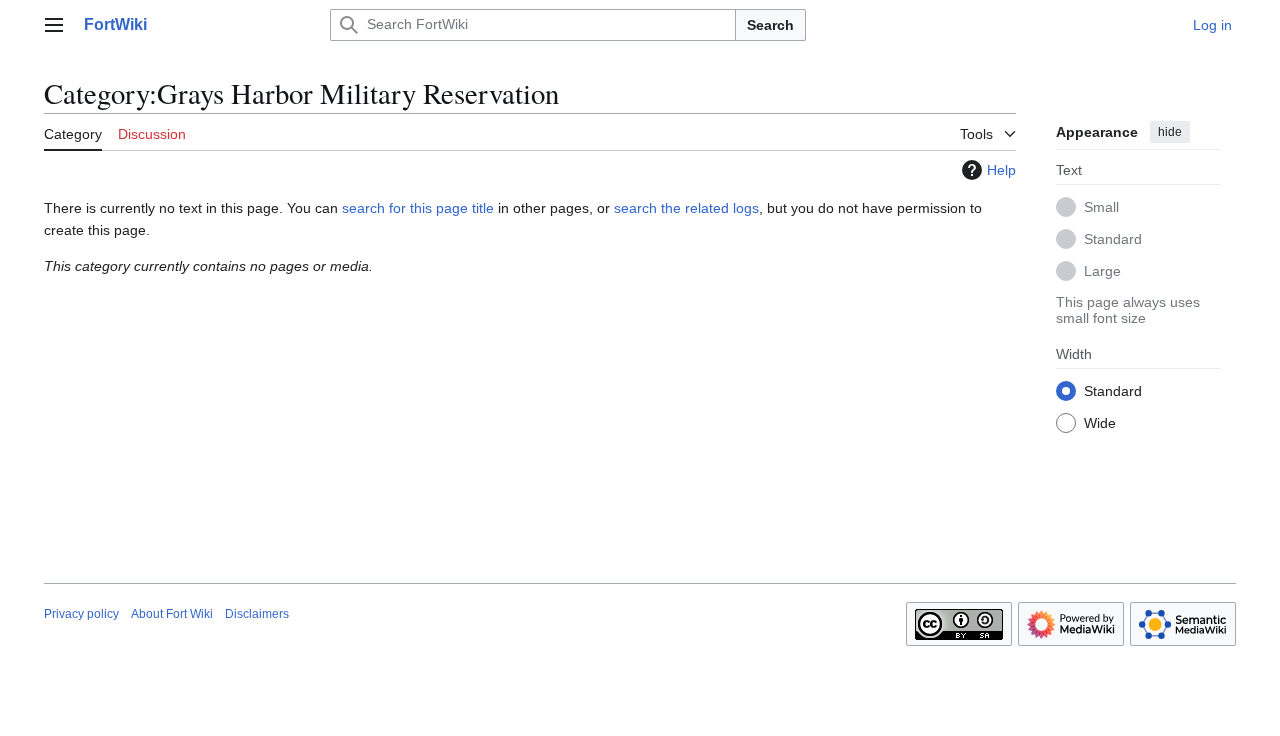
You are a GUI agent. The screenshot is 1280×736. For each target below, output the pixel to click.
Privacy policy (81, 614)
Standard (1113, 239)
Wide (1100, 423)
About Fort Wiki (172, 614)
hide (1170, 132)
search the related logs (686, 208)
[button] (54, 25)
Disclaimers (257, 614)
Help (1001, 170)
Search (770, 25)
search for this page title (418, 208)
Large (1102, 271)
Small (1101, 207)
